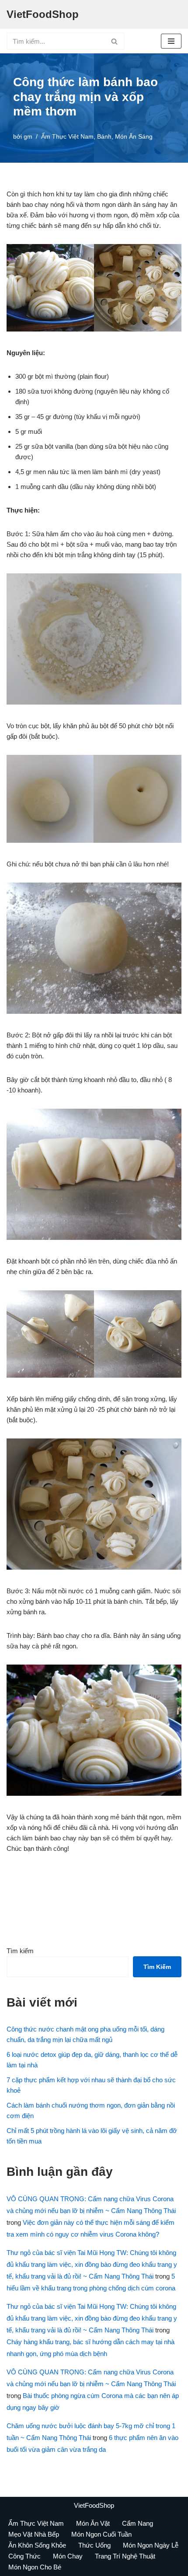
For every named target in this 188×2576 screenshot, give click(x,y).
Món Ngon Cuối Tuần (101, 2534)
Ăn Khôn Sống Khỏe (37, 2545)
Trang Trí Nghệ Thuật (125, 2556)
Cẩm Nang (138, 2523)
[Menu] (171, 41)
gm (28, 137)
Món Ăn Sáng (134, 137)
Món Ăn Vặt (93, 2523)
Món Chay (68, 2556)
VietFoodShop (94, 2505)
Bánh (104, 137)
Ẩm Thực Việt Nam (67, 137)
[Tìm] (115, 41)
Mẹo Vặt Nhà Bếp (34, 2534)
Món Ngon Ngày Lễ (151, 2545)
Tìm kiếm (20, 1951)
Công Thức (24, 2556)
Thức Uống (94, 2545)
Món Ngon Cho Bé (35, 2567)
